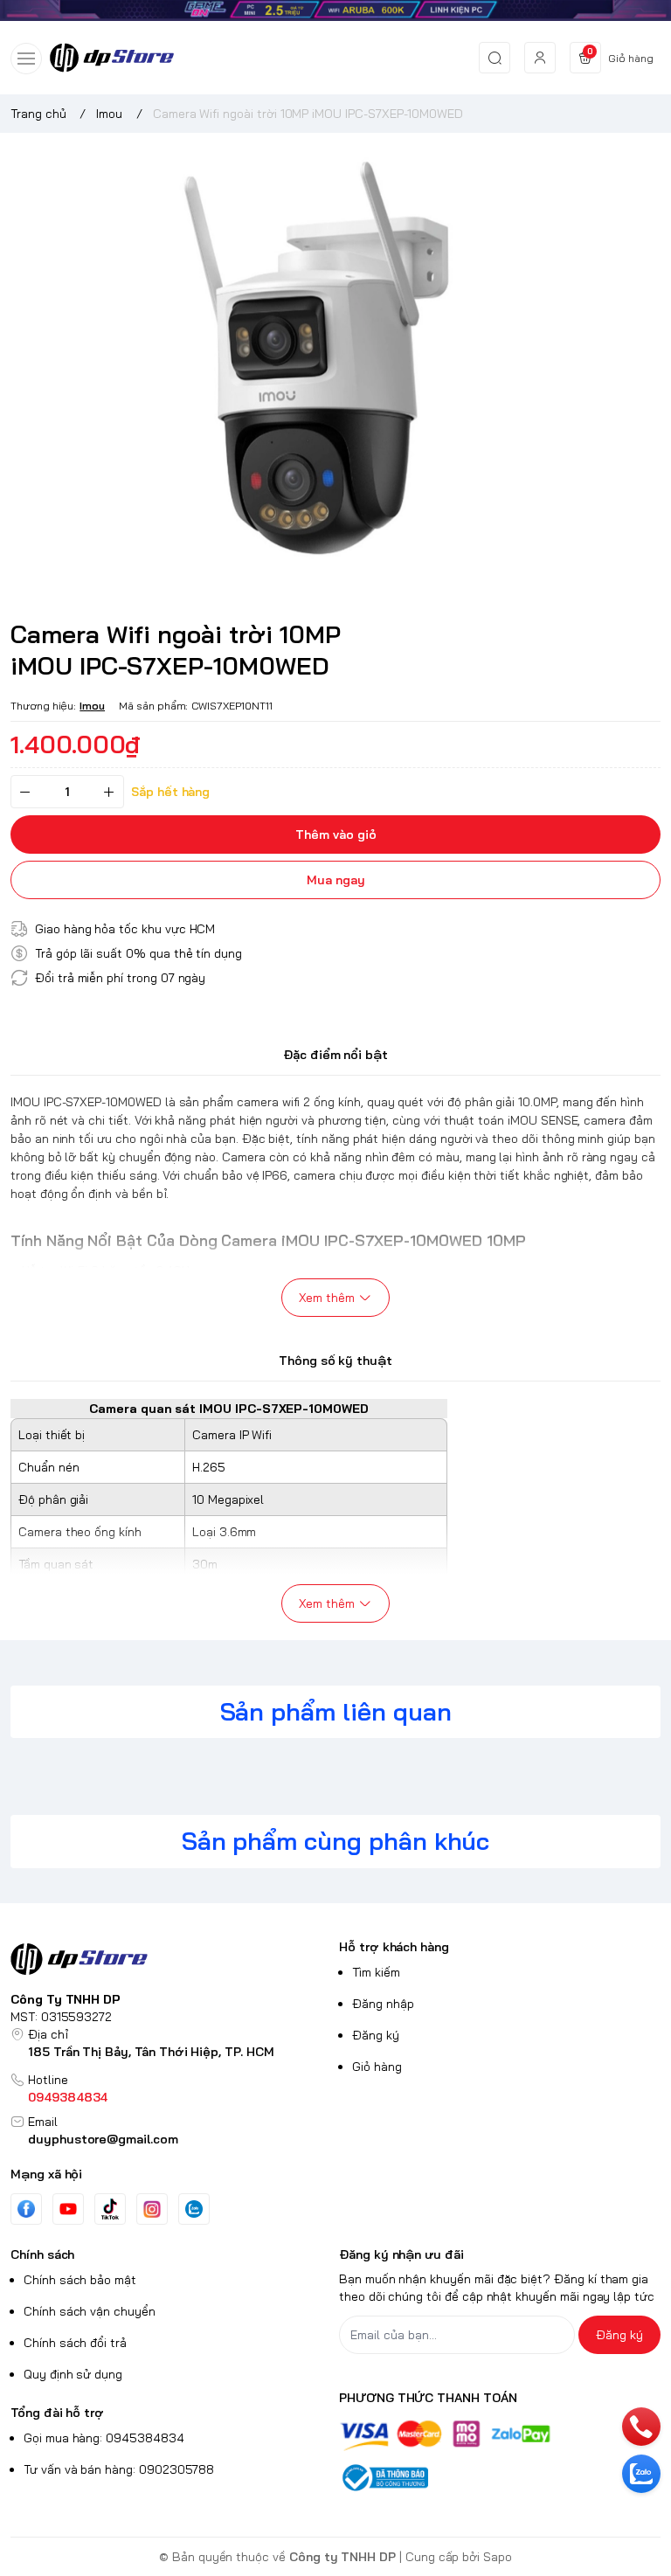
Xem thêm (327, 1298)
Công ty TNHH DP (342, 2557)
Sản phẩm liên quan (336, 1711)
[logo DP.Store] (171, 1959)
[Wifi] (335, 10)
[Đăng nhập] (540, 58)
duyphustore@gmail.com (103, 2139)
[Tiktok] (110, 2209)
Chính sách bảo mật (80, 2280)
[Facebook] (26, 2209)
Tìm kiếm (376, 1972)
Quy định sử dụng (73, 2374)
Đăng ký (376, 2035)
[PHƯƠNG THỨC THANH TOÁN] (500, 2436)
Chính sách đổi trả (75, 2343)
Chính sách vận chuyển (90, 2311)
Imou (92, 706)
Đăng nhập (383, 2004)
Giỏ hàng (377, 2067)
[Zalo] (194, 2209)
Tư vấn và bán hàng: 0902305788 (119, 2469)
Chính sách (42, 2254)
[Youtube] (68, 2209)
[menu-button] (26, 59)
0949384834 (68, 2097)
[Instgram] (152, 2209)
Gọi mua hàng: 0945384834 (104, 2438)
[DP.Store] (112, 58)
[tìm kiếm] (495, 58)
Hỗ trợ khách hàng (394, 1947)
